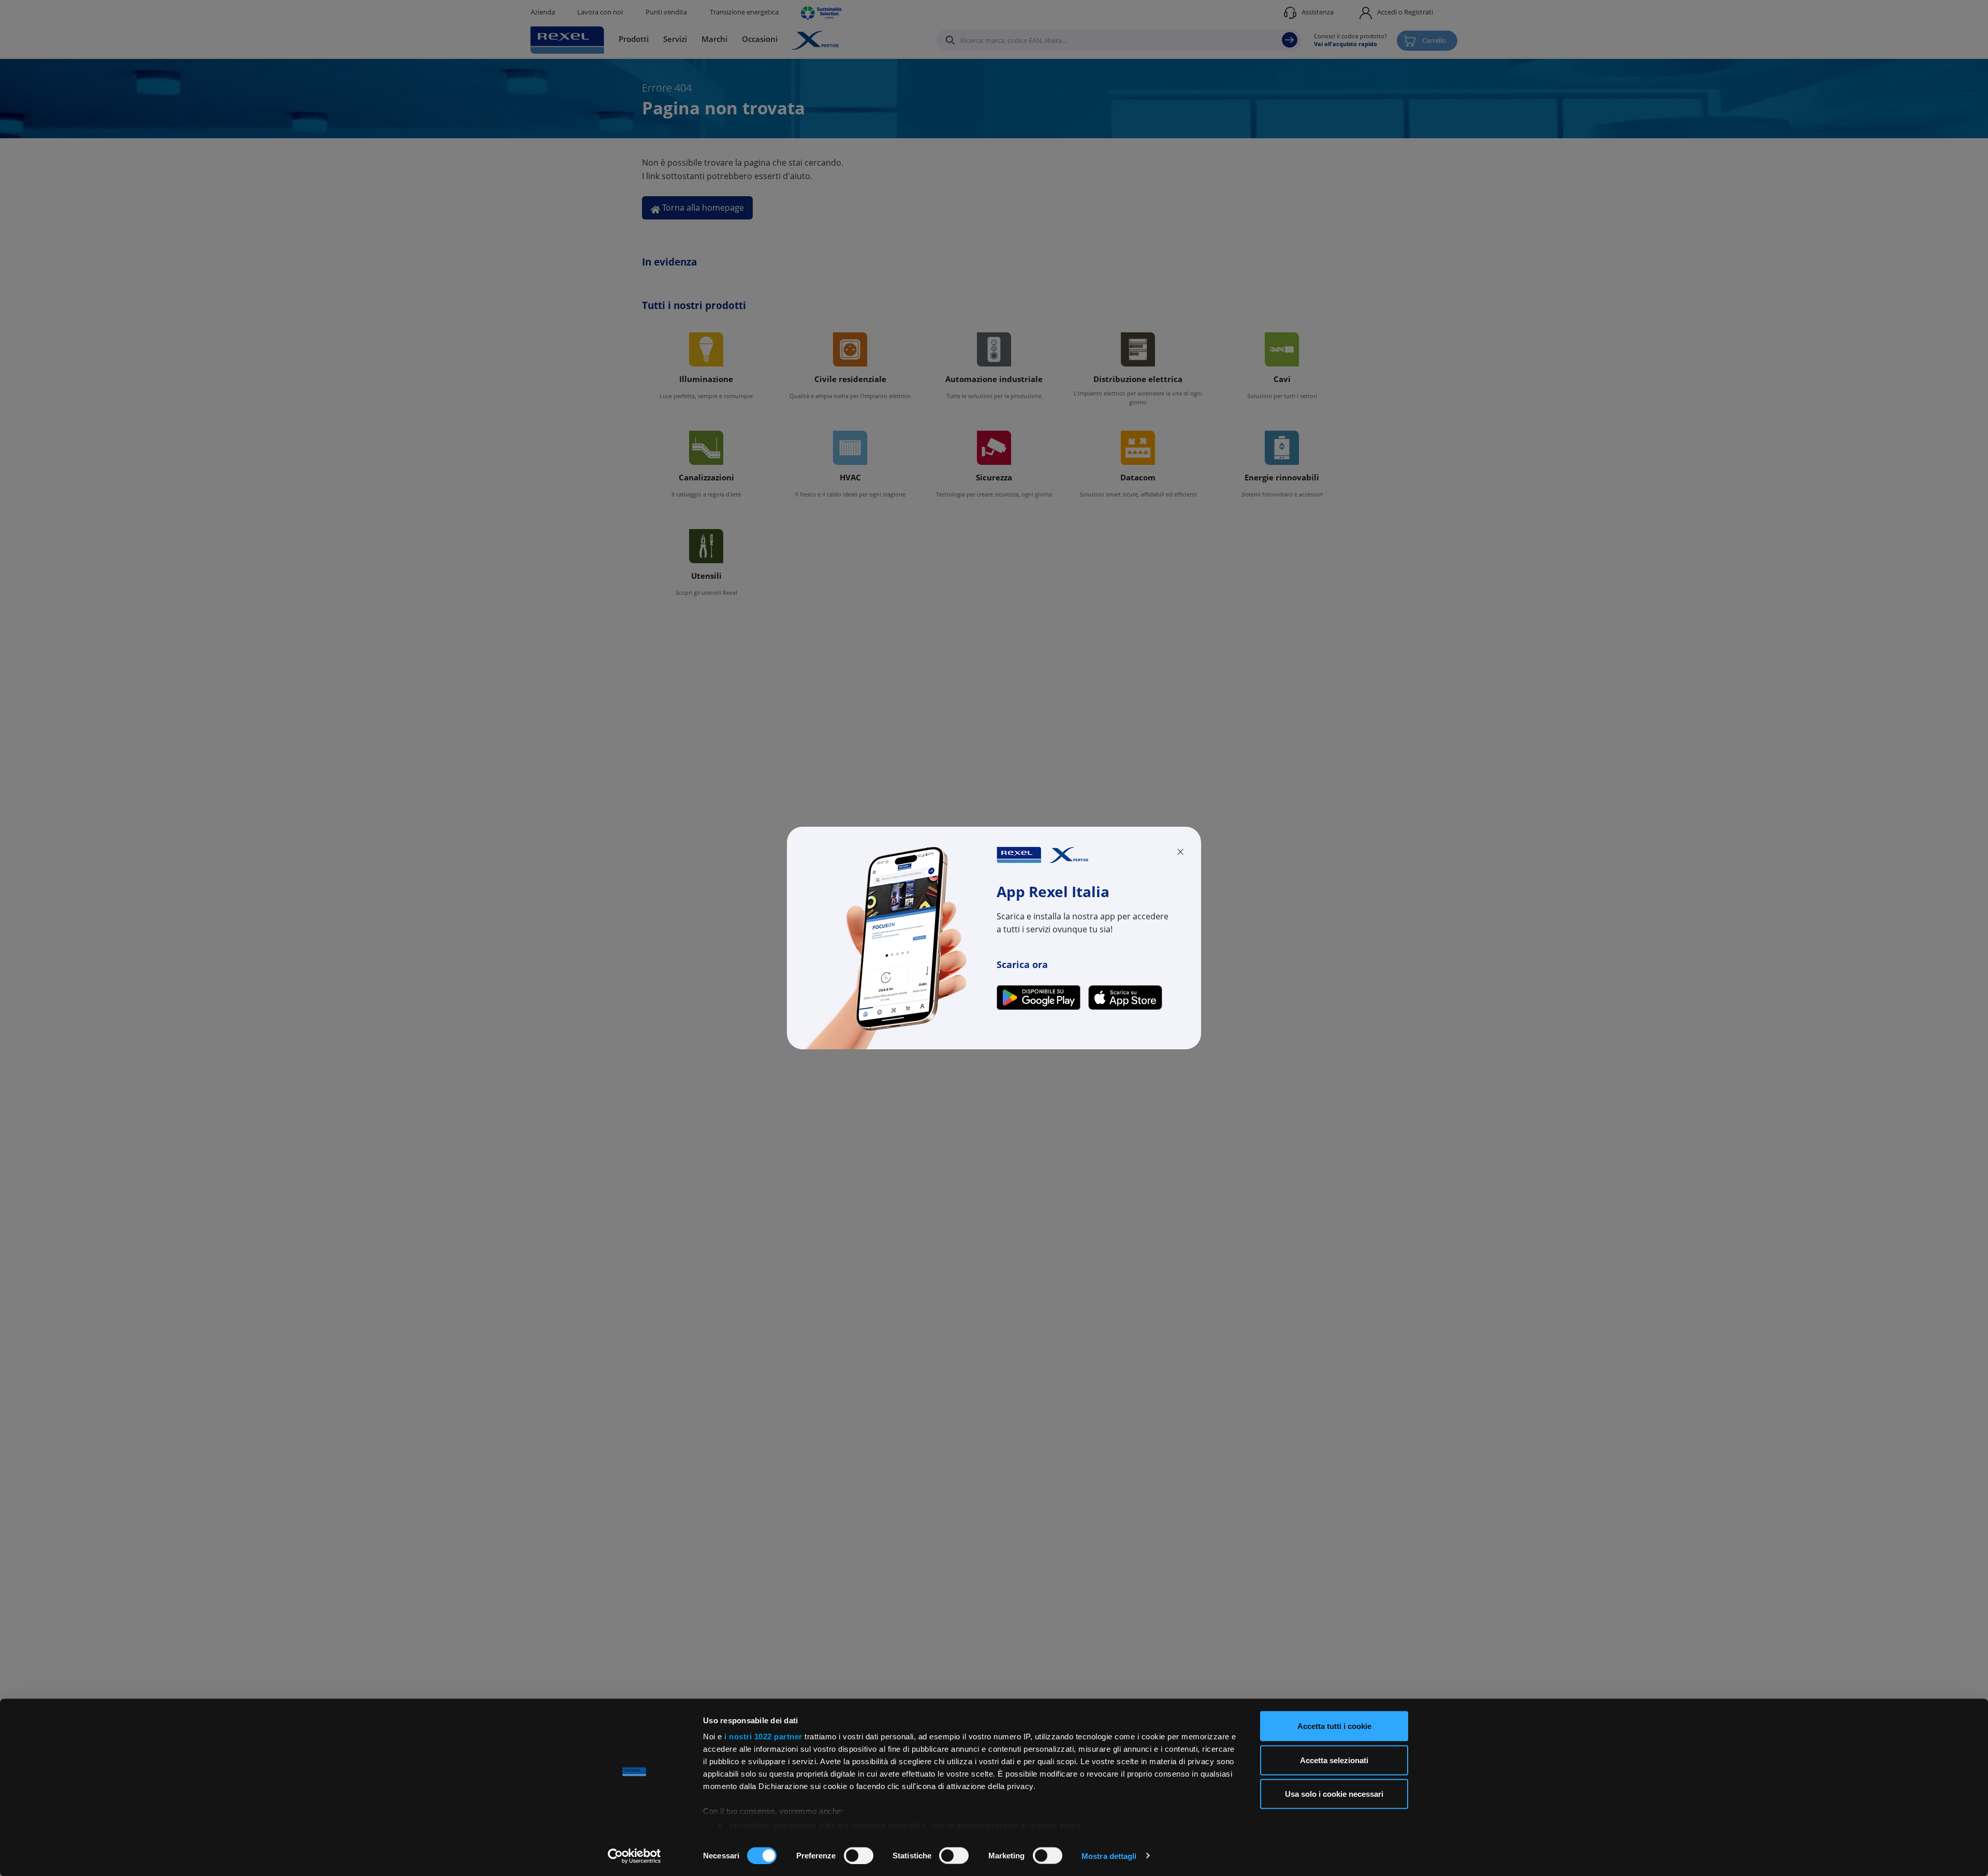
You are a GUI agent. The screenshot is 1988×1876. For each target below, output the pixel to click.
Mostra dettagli (1109, 1856)
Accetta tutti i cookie (1334, 1726)
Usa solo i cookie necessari (1334, 1794)
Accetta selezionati (1334, 1760)
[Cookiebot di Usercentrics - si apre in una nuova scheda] (634, 1856)
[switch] (859, 1855)
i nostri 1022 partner (763, 1736)
